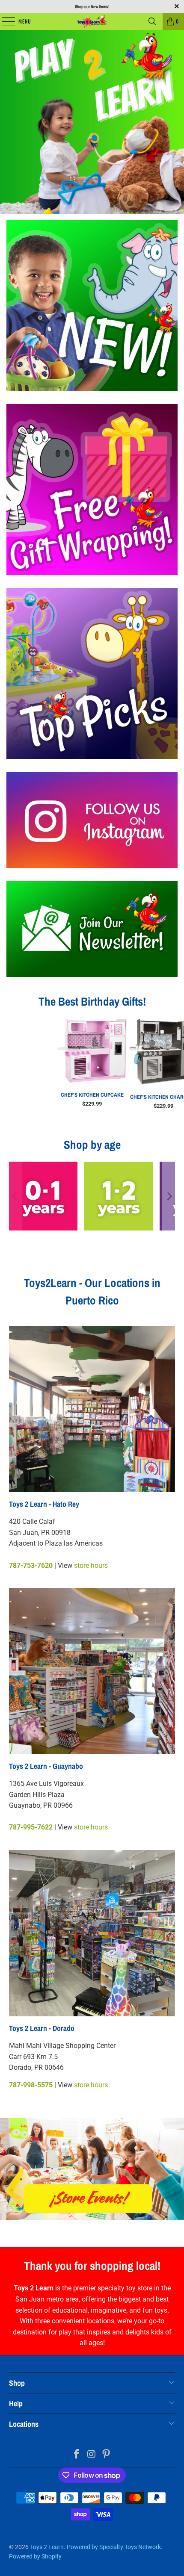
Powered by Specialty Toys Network (114, 2547)
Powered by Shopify (35, 2556)
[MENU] (4, 21)
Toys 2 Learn (47, 2547)
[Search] (152, 21)
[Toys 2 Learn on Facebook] (77, 2455)
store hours (91, 1565)
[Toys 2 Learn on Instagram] (92, 2455)
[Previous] (15, 1196)
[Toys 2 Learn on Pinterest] (107, 2455)
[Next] (169, 1196)
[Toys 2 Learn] (92, 21)
